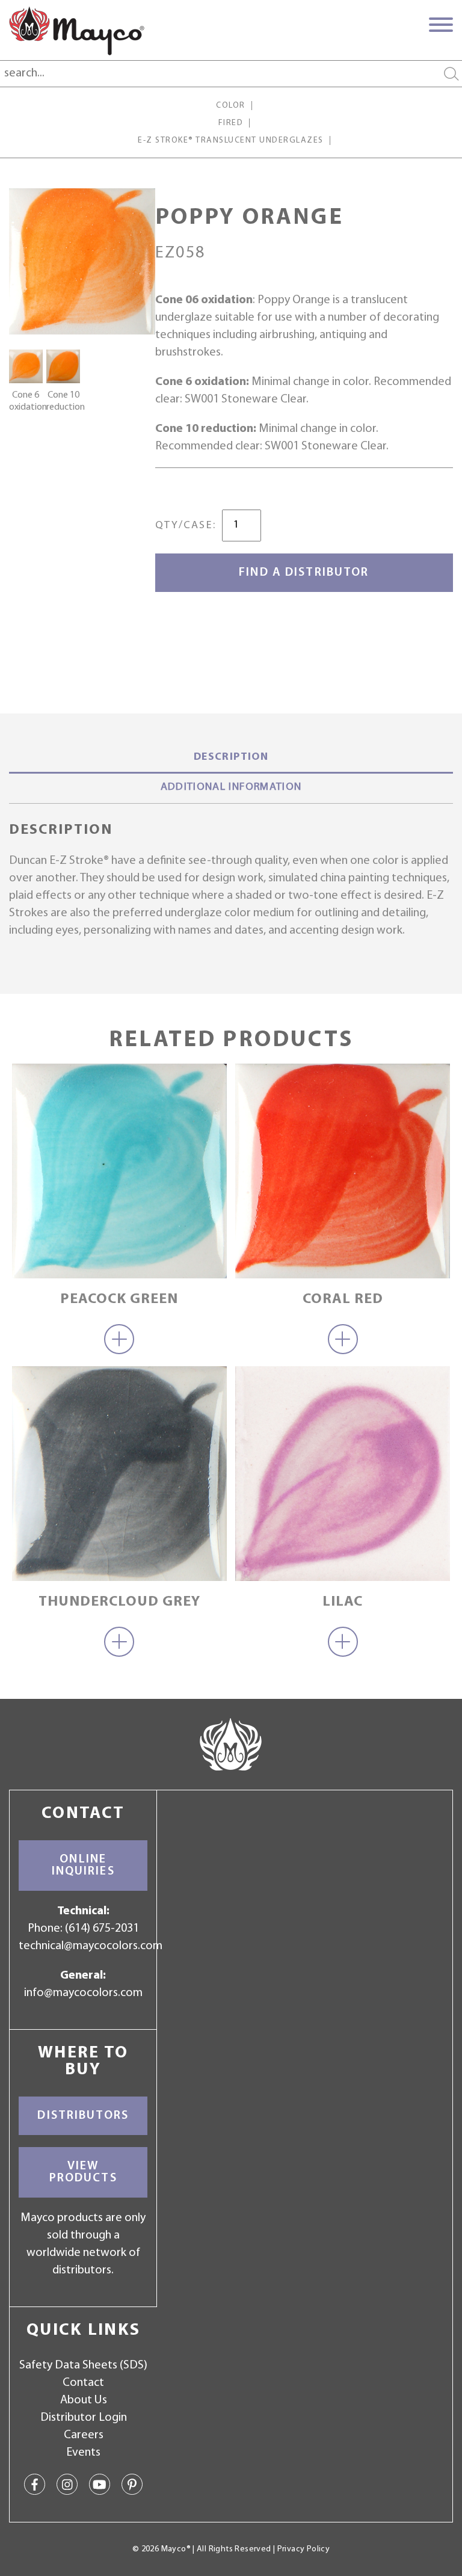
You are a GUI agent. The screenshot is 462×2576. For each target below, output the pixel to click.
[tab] (231, 759)
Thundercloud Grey (119, 1602)
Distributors (83, 2116)
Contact (83, 2383)
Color (230, 106)
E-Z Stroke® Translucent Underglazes (230, 140)
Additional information (231, 787)
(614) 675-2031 (102, 1929)
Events (83, 2453)
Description (231, 757)
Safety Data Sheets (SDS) (83, 2365)
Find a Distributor (304, 573)
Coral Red (343, 1299)
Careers (84, 2435)
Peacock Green (119, 1299)
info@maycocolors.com (83, 1993)
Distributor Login (84, 2418)
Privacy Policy (303, 2549)
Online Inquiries (83, 1866)
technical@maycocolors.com (91, 1946)
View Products (83, 2172)
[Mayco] (77, 31)
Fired (231, 123)
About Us (84, 2400)
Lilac (343, 1602)
